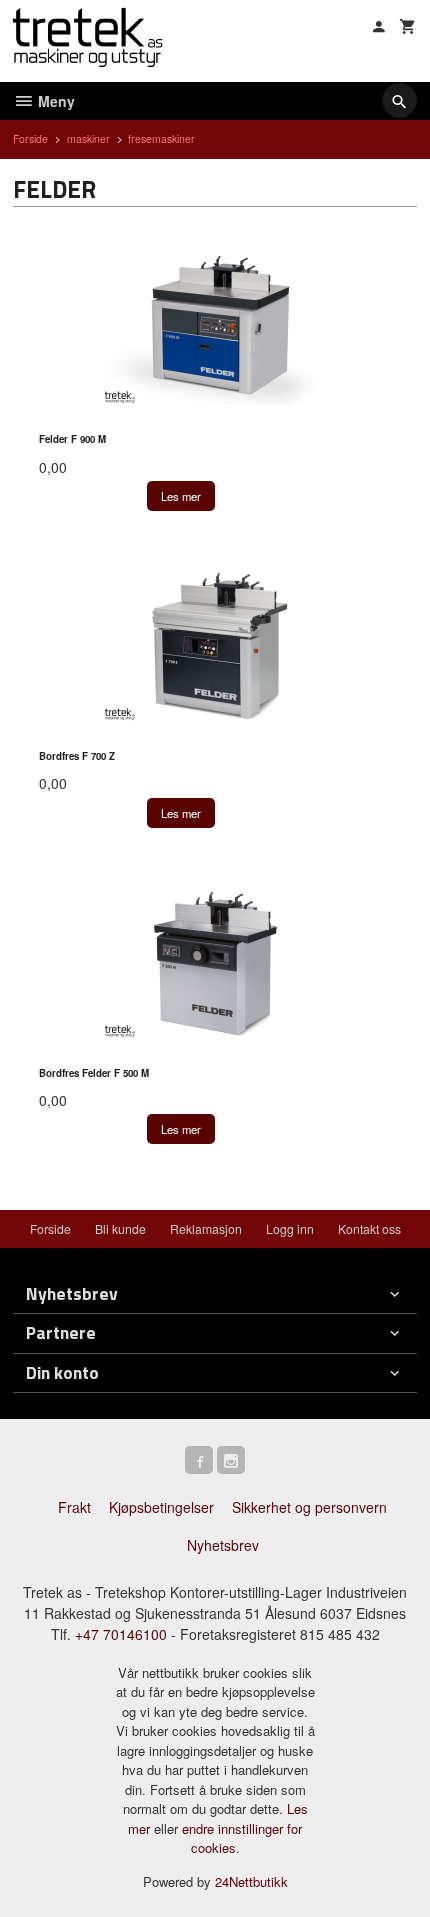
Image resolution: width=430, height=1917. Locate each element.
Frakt (74, 1507)
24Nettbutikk (251, 1881)
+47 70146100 (121, 1634)
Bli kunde (120, 1228)
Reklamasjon (206, 1228)
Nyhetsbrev (223, 1545)
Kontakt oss (369, 1228)
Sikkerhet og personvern (309, 1507)
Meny (54, 101)
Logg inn (290, 1228)
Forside (30, 138)
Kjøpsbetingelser (161, 1507)
